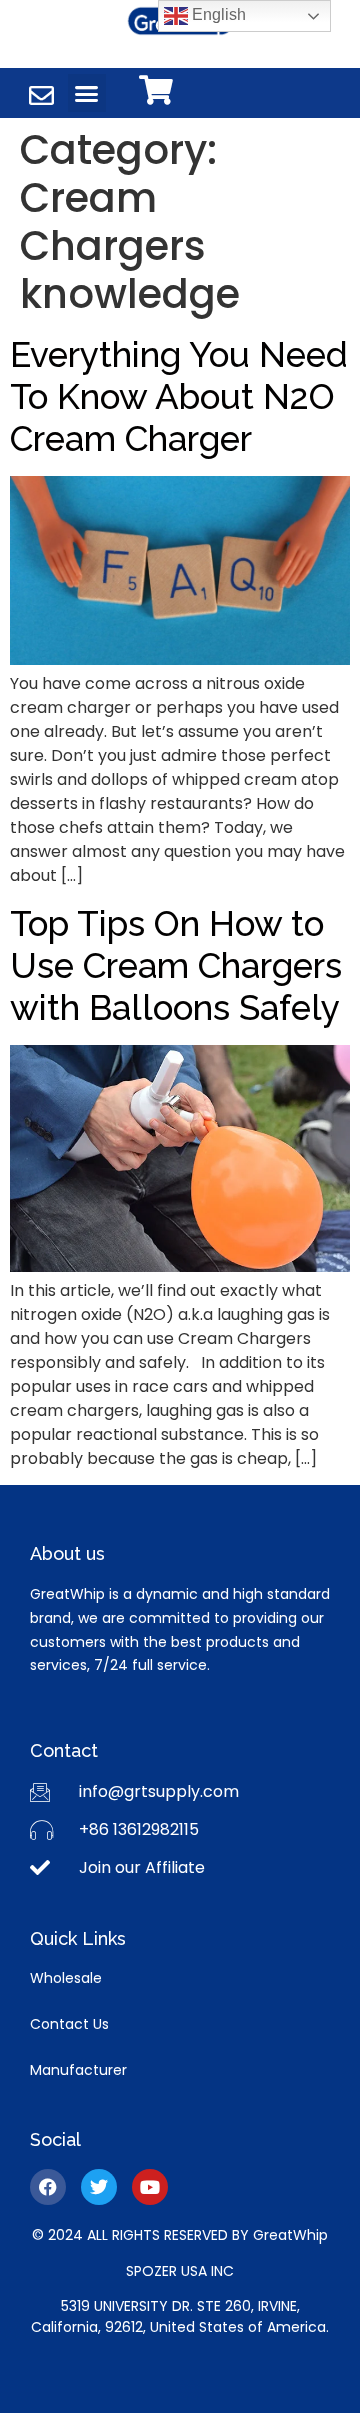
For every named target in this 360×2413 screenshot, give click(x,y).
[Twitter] (99, 2187)
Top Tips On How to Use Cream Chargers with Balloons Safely (176, 965)
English (217, 14)
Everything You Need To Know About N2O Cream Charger (179, 396)
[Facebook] (48, 2187)
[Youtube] (150, 2187)
